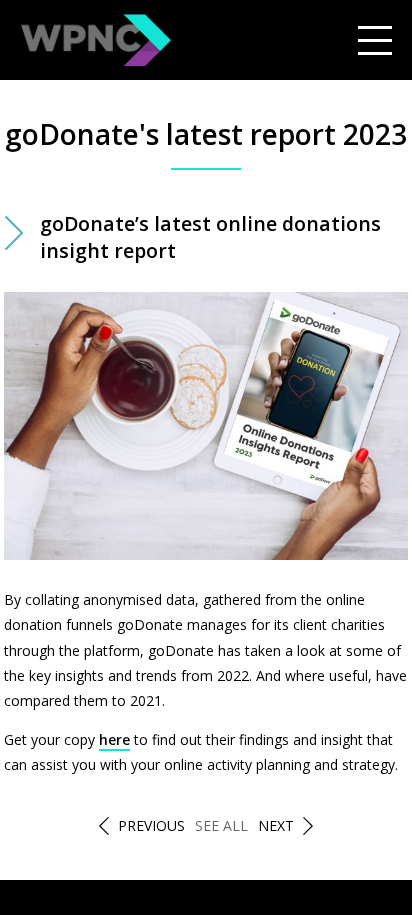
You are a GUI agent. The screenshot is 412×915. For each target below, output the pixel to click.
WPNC (96, 40)
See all (221, 825)
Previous (151, 825)
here (114, 739)
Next (276, 825)
